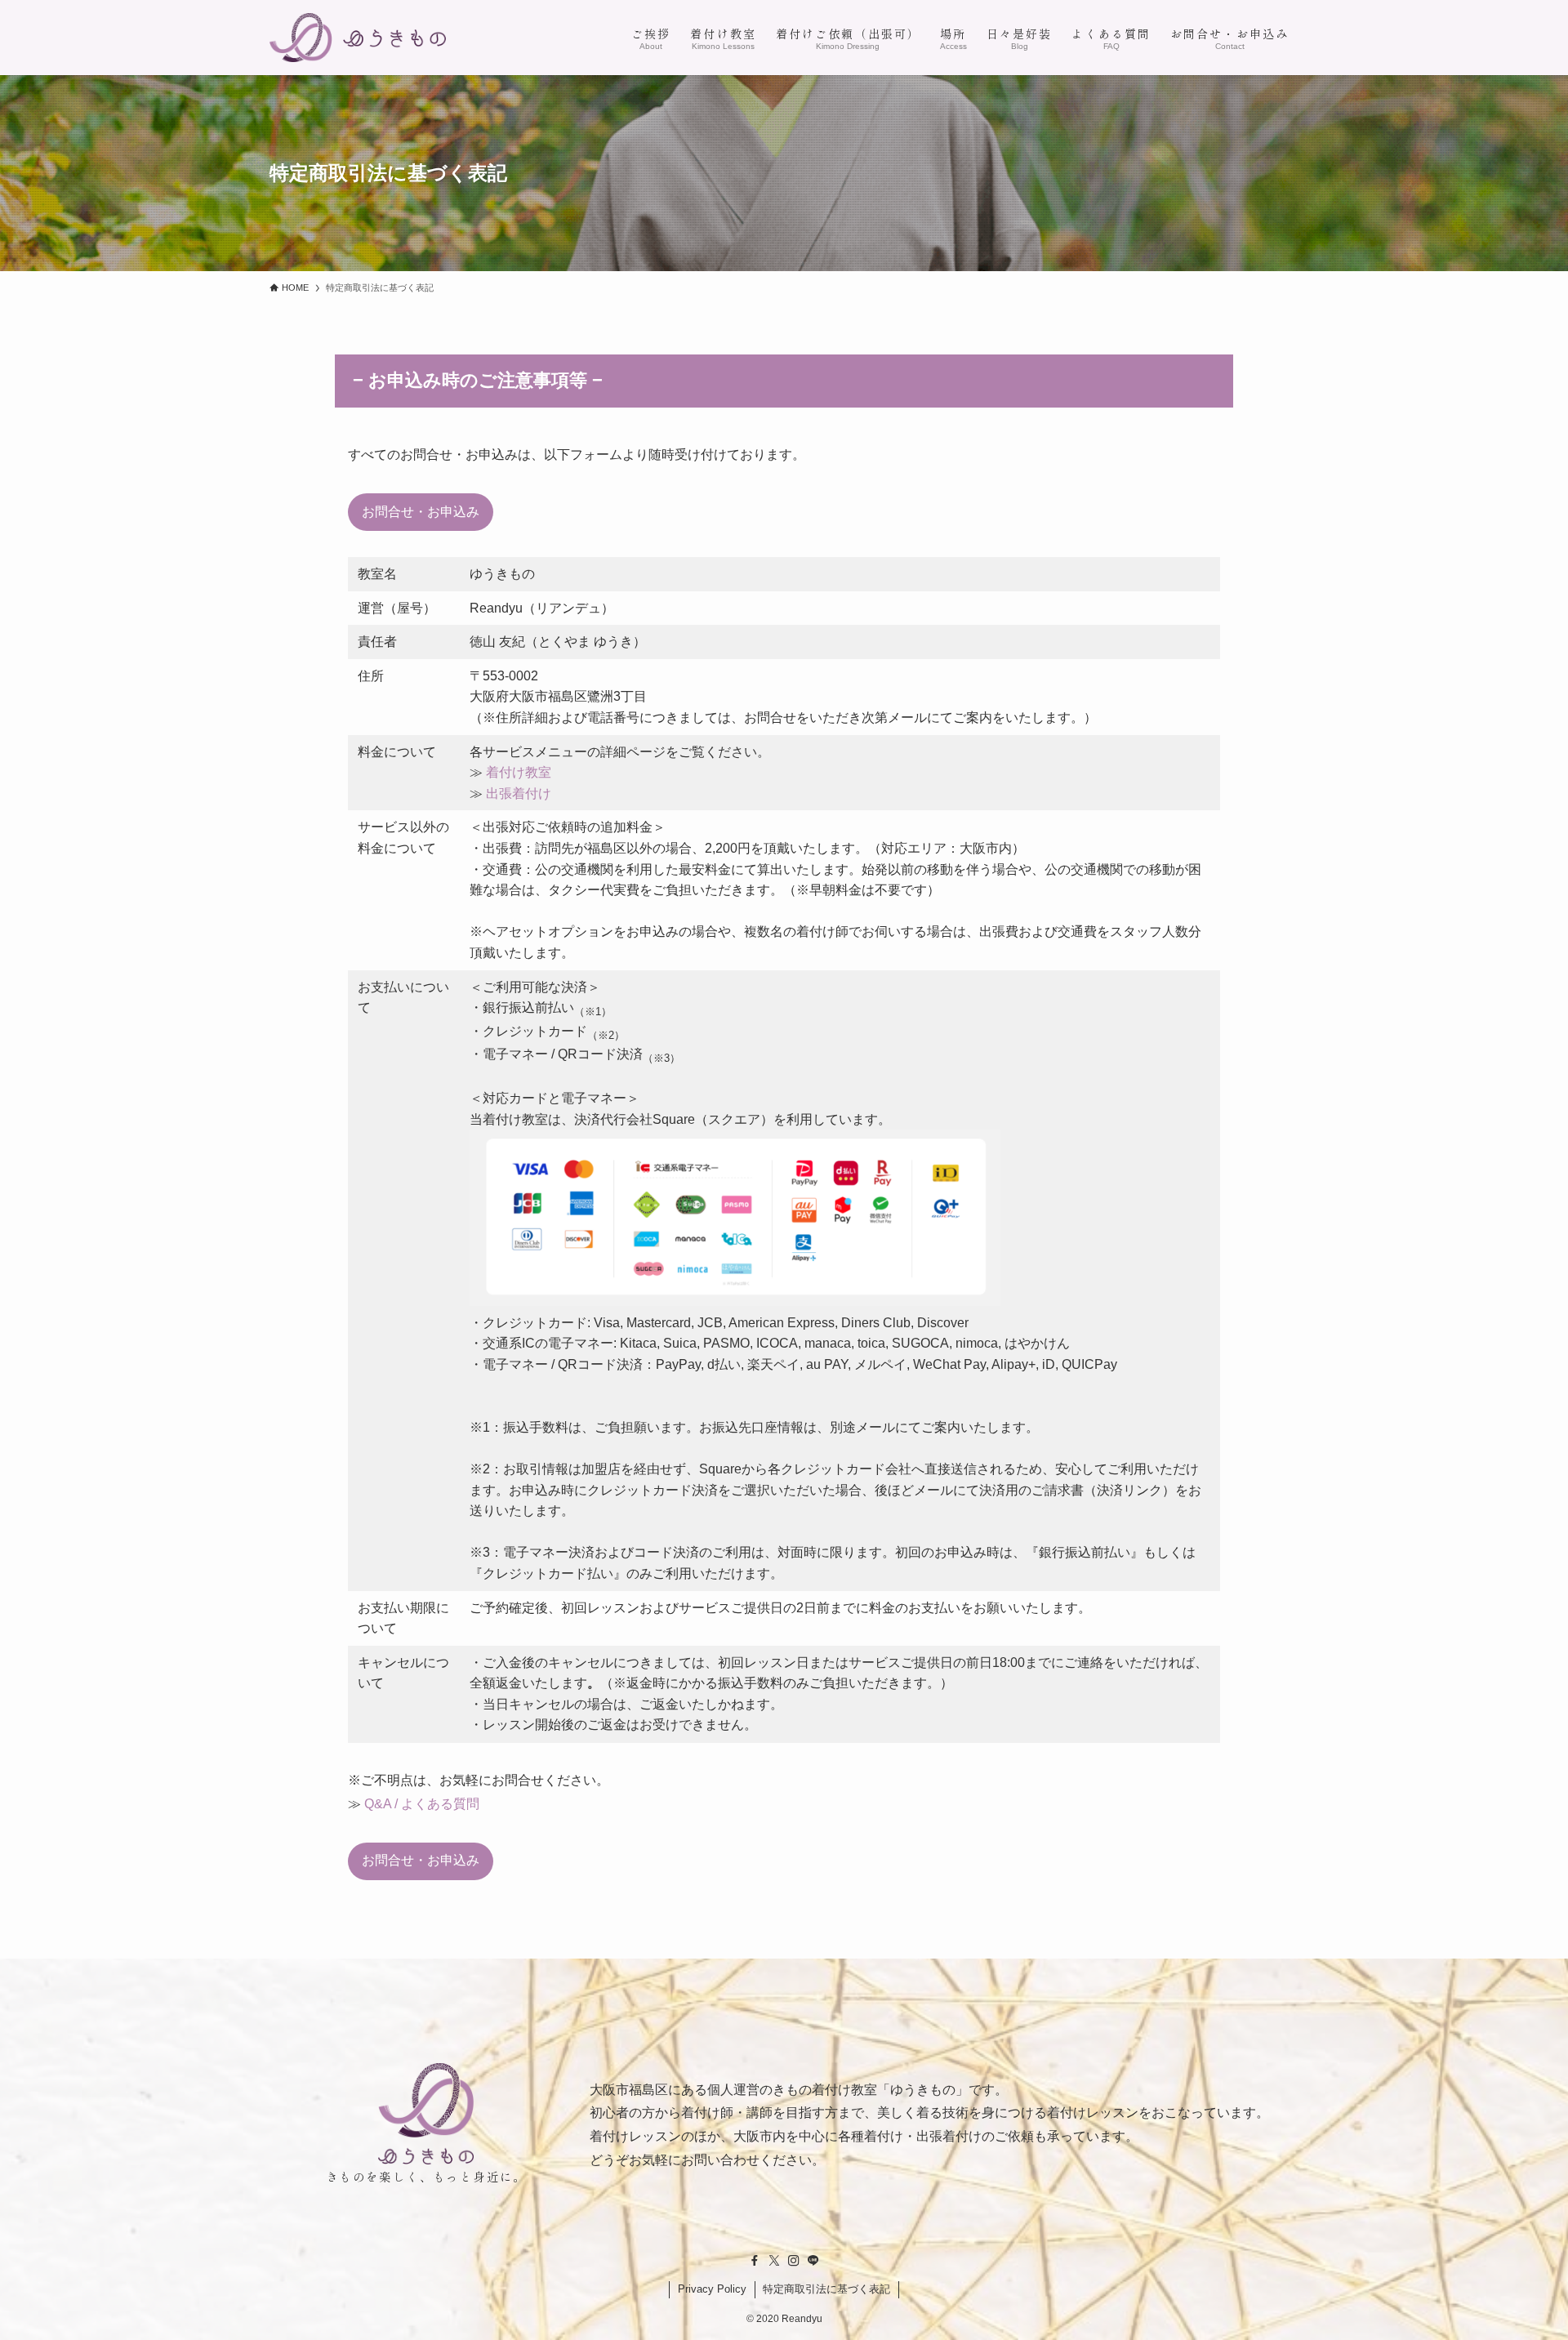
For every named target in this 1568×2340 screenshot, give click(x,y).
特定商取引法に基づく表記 (826, 2289)
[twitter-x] (774, 2261)
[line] (813, 2261)
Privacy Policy (712, 2289)
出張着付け (519, 793)
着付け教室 (519, 772)
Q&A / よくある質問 (422, 1804)
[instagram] (794, 2261)
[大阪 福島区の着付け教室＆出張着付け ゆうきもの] (358, 38)
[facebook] (755, 2261)
